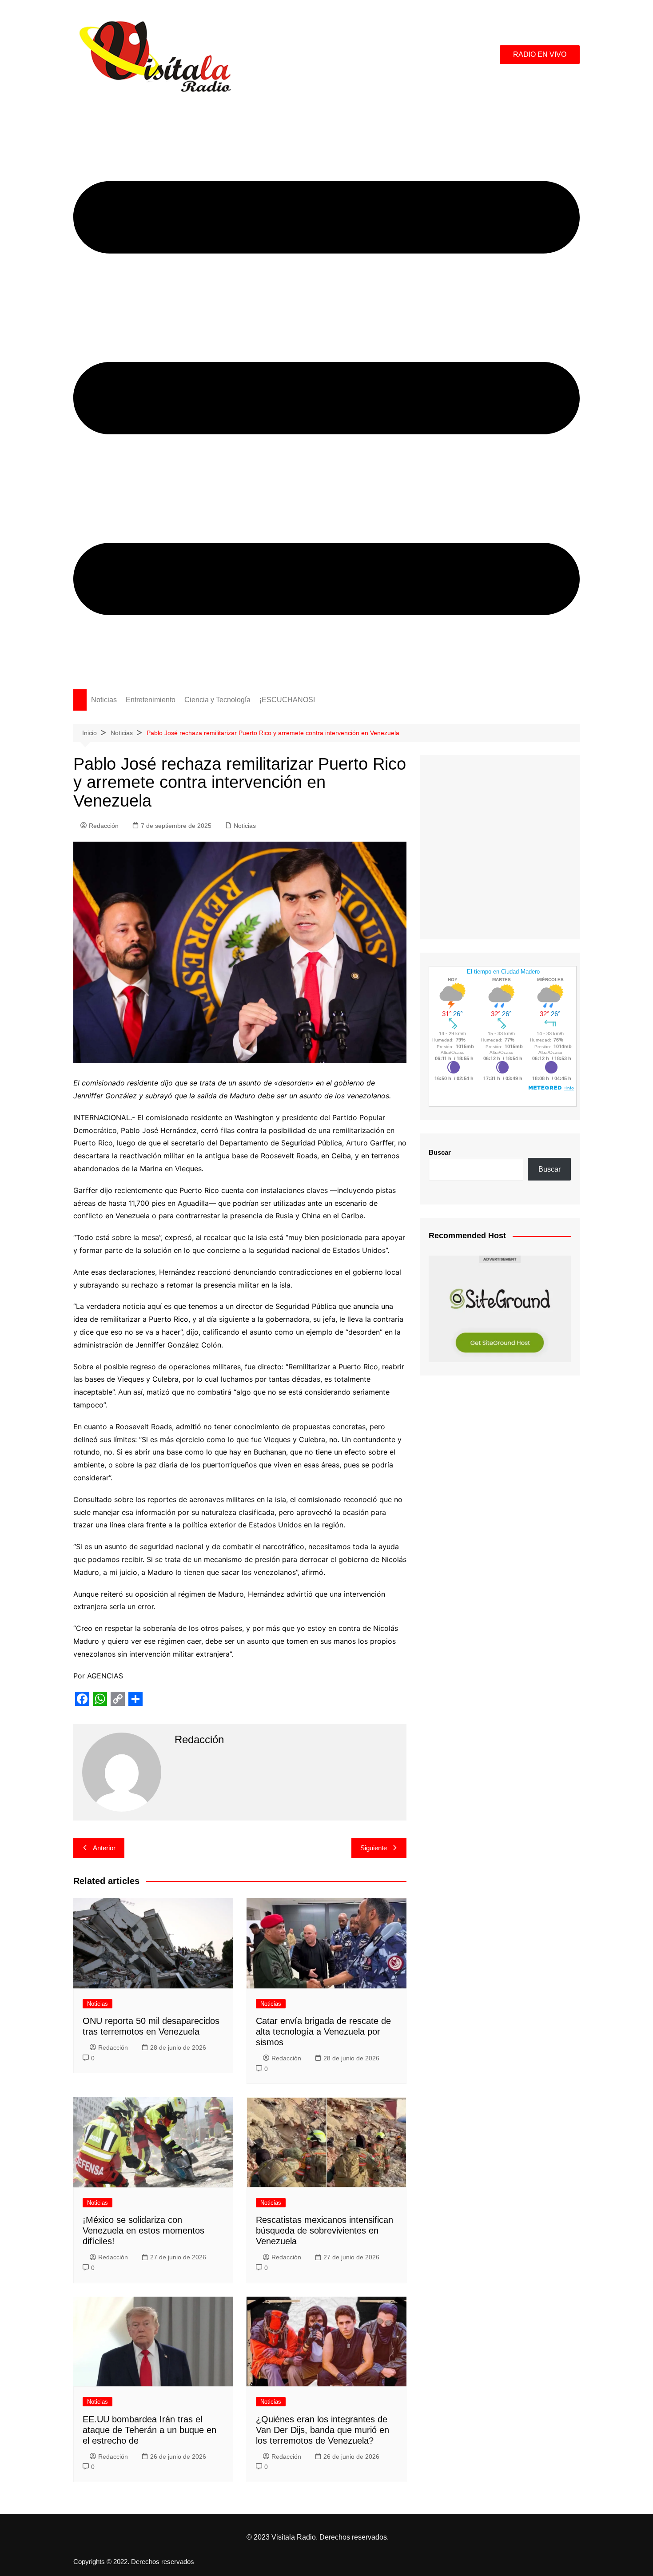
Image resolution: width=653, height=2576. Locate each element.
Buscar (440, 1152)
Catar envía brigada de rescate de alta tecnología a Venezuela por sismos (323, 2031)
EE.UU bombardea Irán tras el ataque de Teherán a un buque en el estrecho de (149, 2430)
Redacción (104, 826)
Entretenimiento (151, 700)
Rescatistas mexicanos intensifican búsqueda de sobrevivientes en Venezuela (325, 2230)
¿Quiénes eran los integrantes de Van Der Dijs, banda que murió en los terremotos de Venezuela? (323, 2430)
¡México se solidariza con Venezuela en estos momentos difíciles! (143, 2230)
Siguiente (374, 1848)
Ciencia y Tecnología (217, 700)
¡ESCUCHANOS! (287, 700)
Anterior (104, 1848)
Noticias (104, 700)
